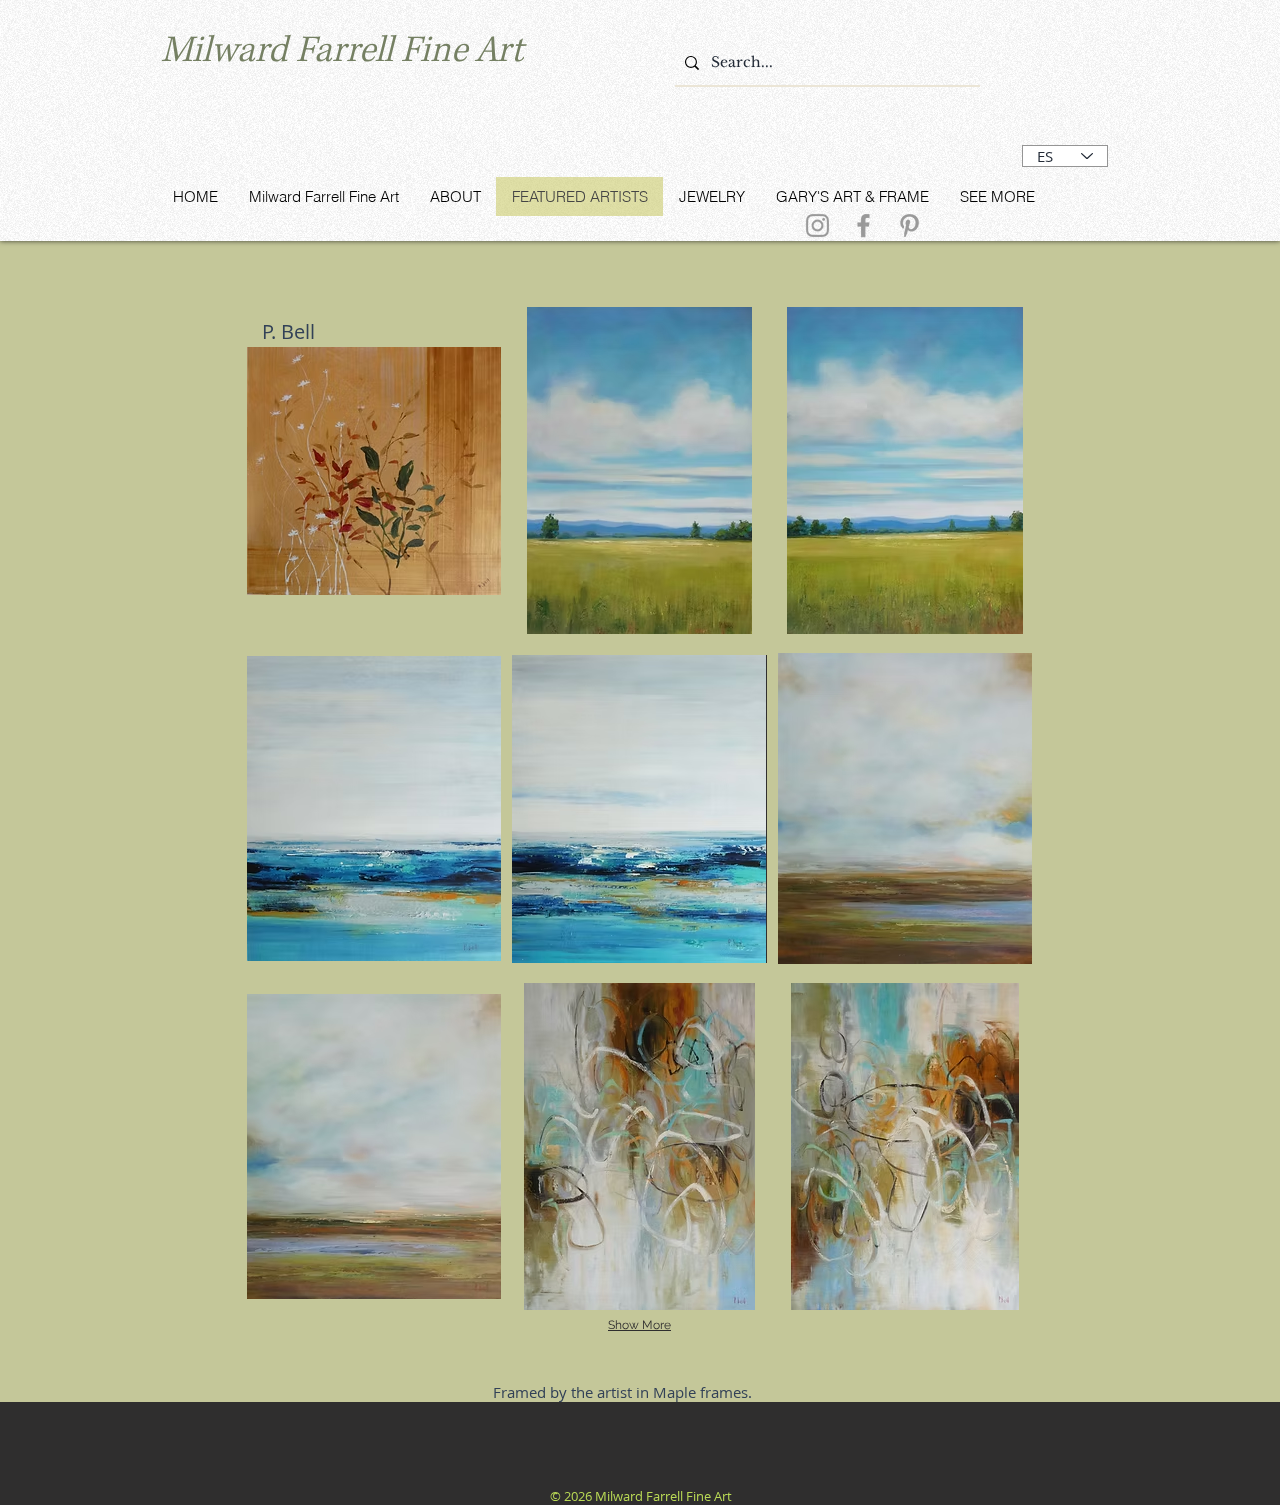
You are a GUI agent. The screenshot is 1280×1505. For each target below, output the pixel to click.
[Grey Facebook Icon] (863, 225)
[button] (374, 470)
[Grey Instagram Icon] (817, 225)
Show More (639, 1325)
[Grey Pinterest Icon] (909, 225)
